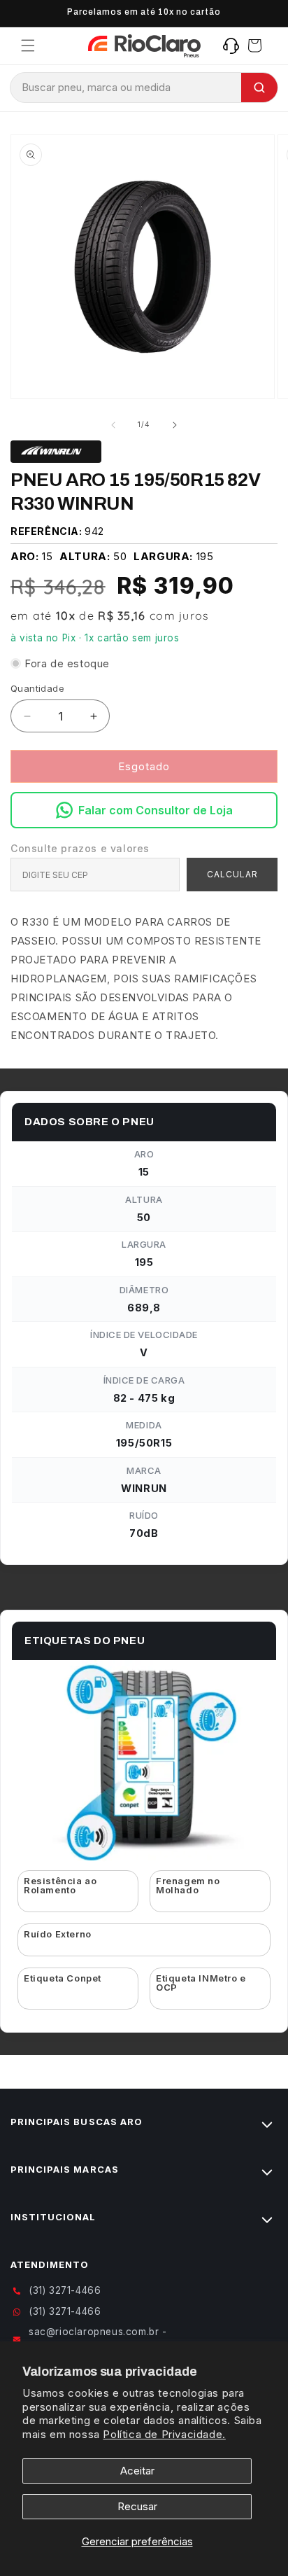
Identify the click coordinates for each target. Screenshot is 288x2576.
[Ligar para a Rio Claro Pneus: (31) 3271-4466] (231, 46)
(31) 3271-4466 (65, 2290)
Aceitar (137, 2471)
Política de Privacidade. (164, 2434)
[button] (28, 46)
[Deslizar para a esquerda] (113, 425)
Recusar (137, 2506)
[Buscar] (259, 88)
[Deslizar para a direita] (175, 425)
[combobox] (126, 88)
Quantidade (37, 688)
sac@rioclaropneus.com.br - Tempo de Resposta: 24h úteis (102, 2339)
